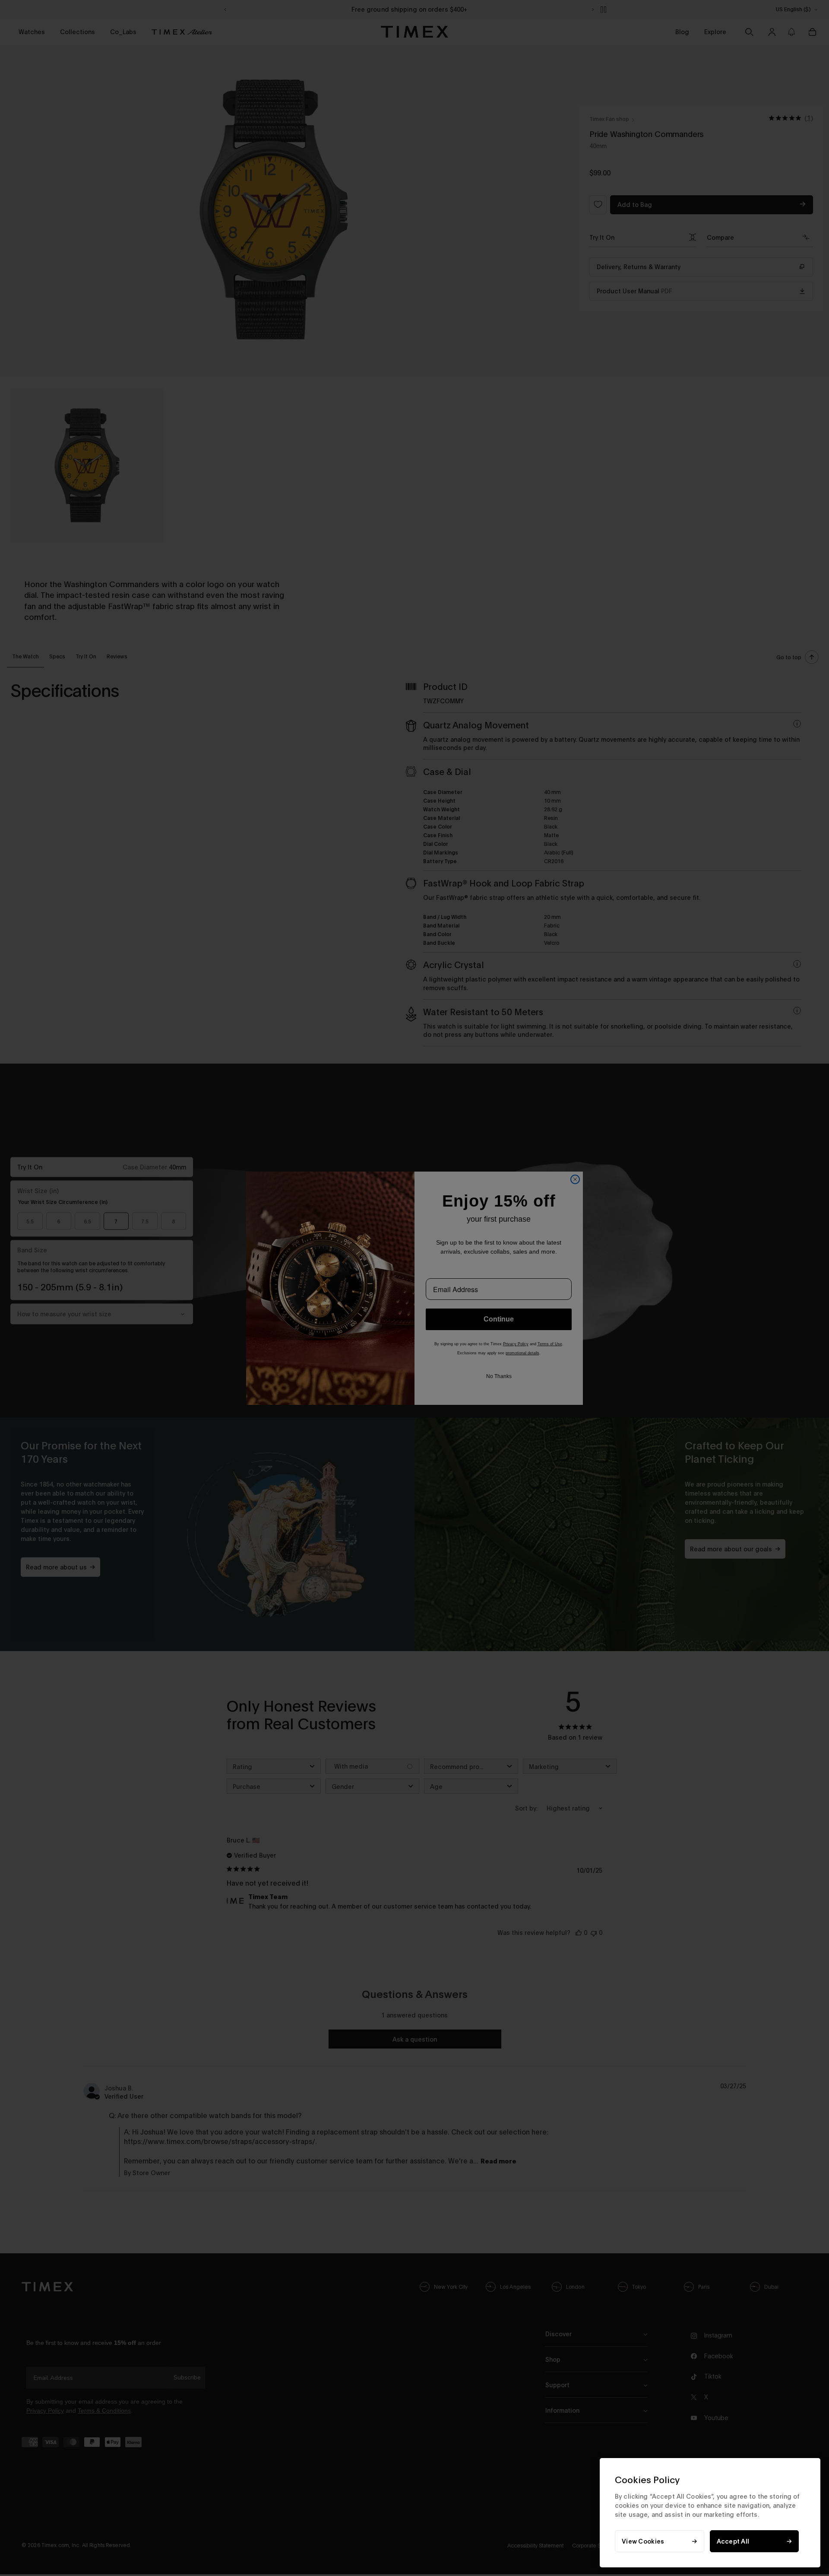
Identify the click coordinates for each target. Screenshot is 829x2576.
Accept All (733, 2541)
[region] (710, 2513)
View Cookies (643, 2541)
